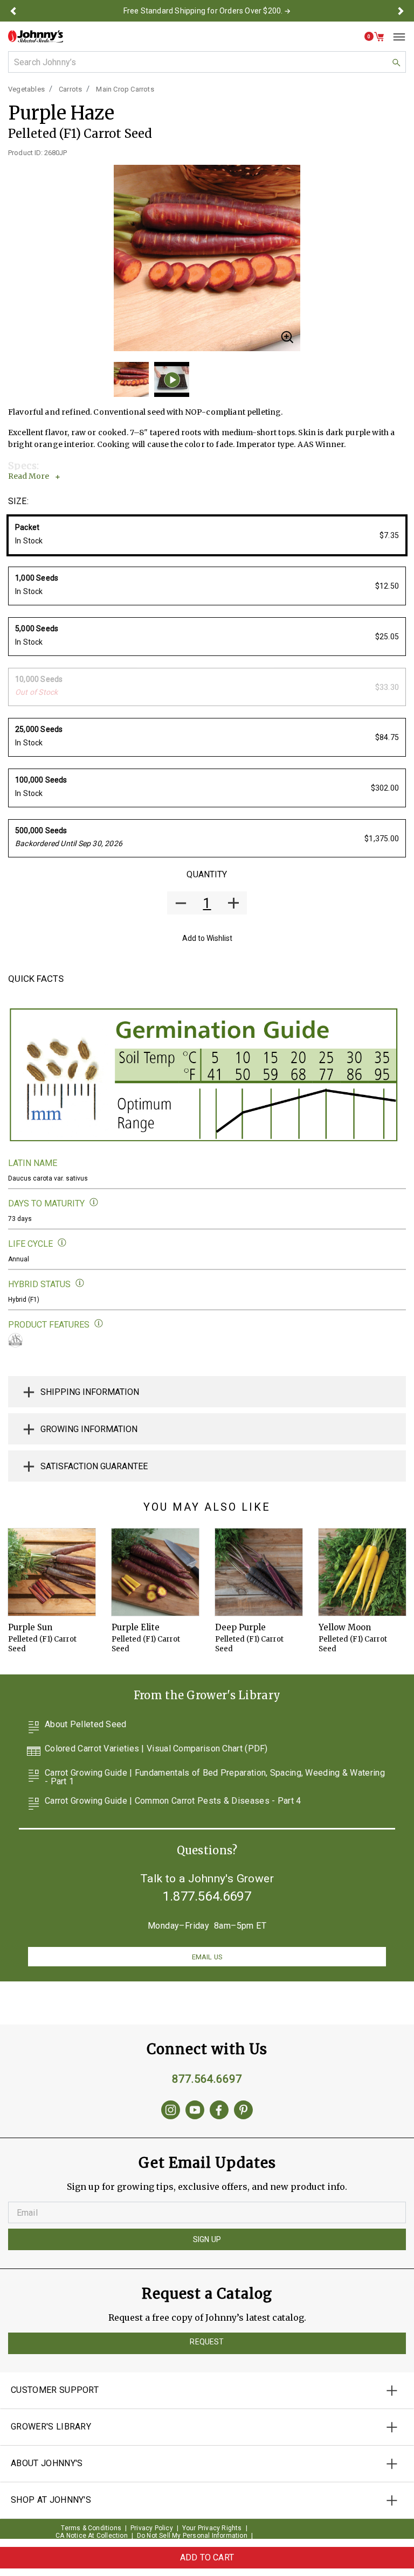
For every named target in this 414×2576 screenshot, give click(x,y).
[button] (13, 11)
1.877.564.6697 (207, 1896)
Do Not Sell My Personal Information (192, 2536)
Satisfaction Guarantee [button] (94, 1466)
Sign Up (207, 2239)
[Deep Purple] (259, 1572)
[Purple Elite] (155, 1572)
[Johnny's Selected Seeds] (36, 36)
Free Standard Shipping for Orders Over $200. (203, 11)
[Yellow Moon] (362, 1572)
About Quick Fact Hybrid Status (80, 1283)
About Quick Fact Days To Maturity (94, 1202)
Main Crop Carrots (125, 89)
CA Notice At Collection (92, 2536)
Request (207, 2342)
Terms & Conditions (91, 2528)
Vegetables (26, 89)
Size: (18, 501)
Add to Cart (207, 2557)
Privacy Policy (152, 2528)
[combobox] (207, 62)
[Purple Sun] (52, 1572)
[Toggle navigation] (395, 37)
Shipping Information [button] (90, 1392)
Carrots (70, 89)
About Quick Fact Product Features (99, 1324)
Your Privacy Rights (212, 2528)
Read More (29, 476)
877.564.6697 (207, 2079)
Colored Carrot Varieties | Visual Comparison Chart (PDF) (156, 1749)
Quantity (207, 874)
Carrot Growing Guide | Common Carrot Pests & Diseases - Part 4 (173, 1801)
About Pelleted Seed (86, 1725)
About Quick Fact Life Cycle (62, 1243)
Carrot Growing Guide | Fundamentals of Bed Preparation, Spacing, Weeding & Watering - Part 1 (215, 1777)
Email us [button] (207, 1957)
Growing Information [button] (89, 1429)
